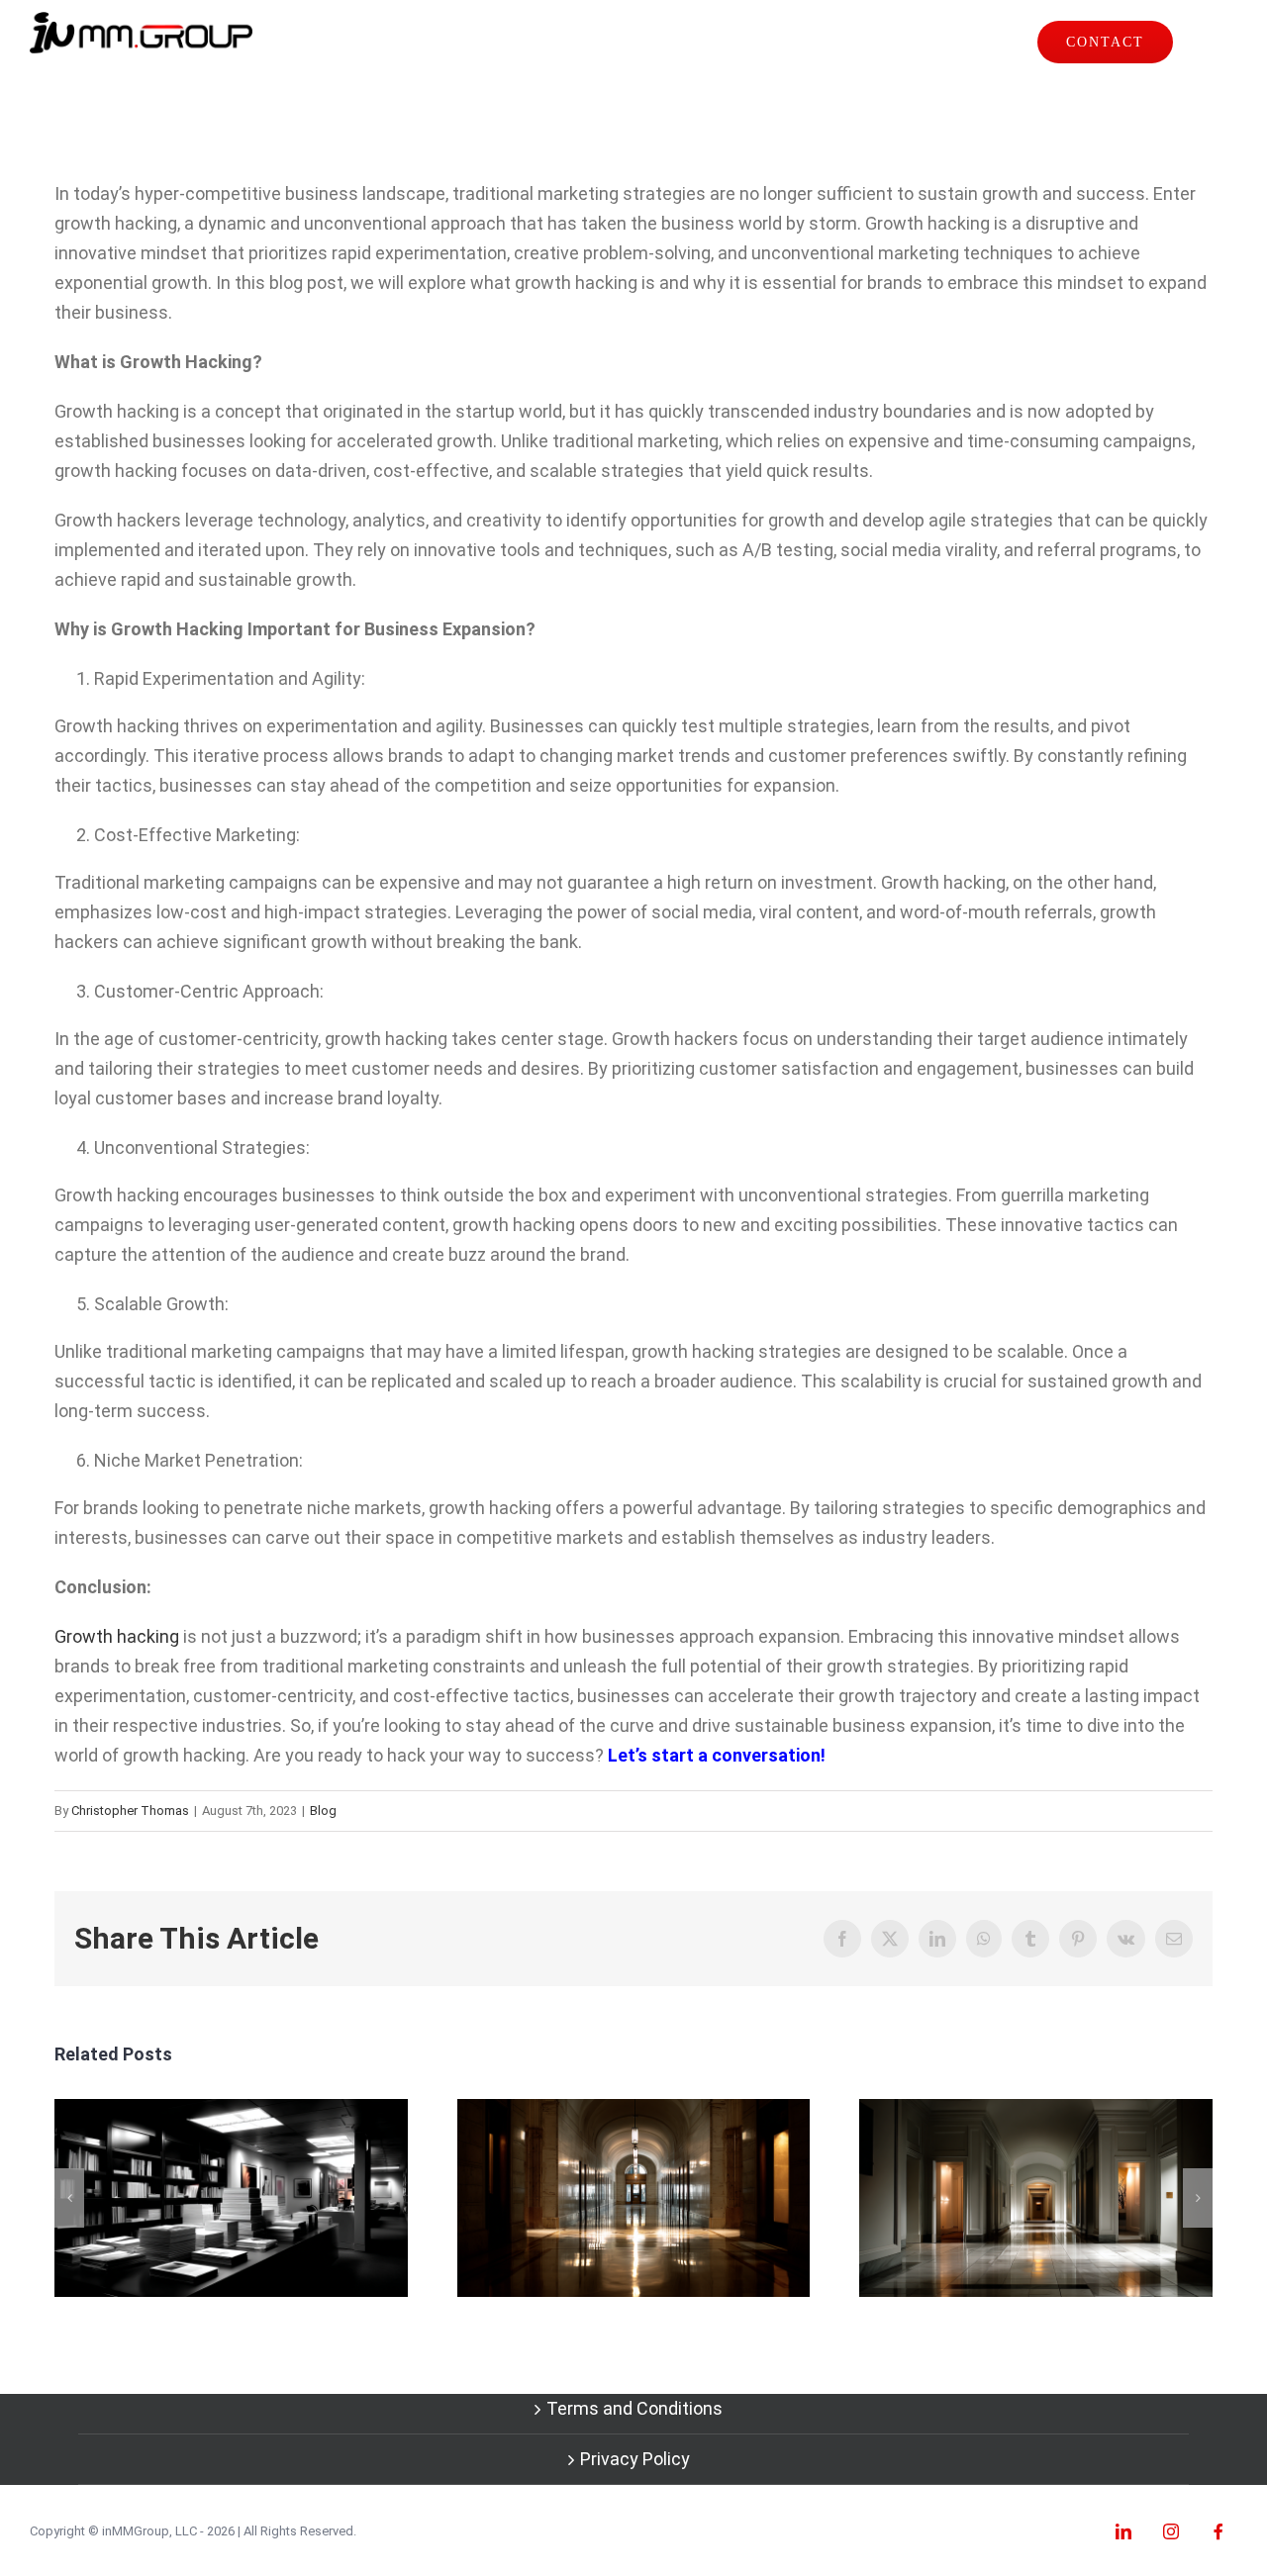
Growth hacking (117, 1636)
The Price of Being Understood (1036, 2197)
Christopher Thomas (130, 1811)
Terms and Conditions (634, 2408)
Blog (323, 1811)
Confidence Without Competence (633, 2197)
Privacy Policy (635, 2459)
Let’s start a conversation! (717, 1755)
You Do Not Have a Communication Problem (231, 2197)
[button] (69, 2198)
